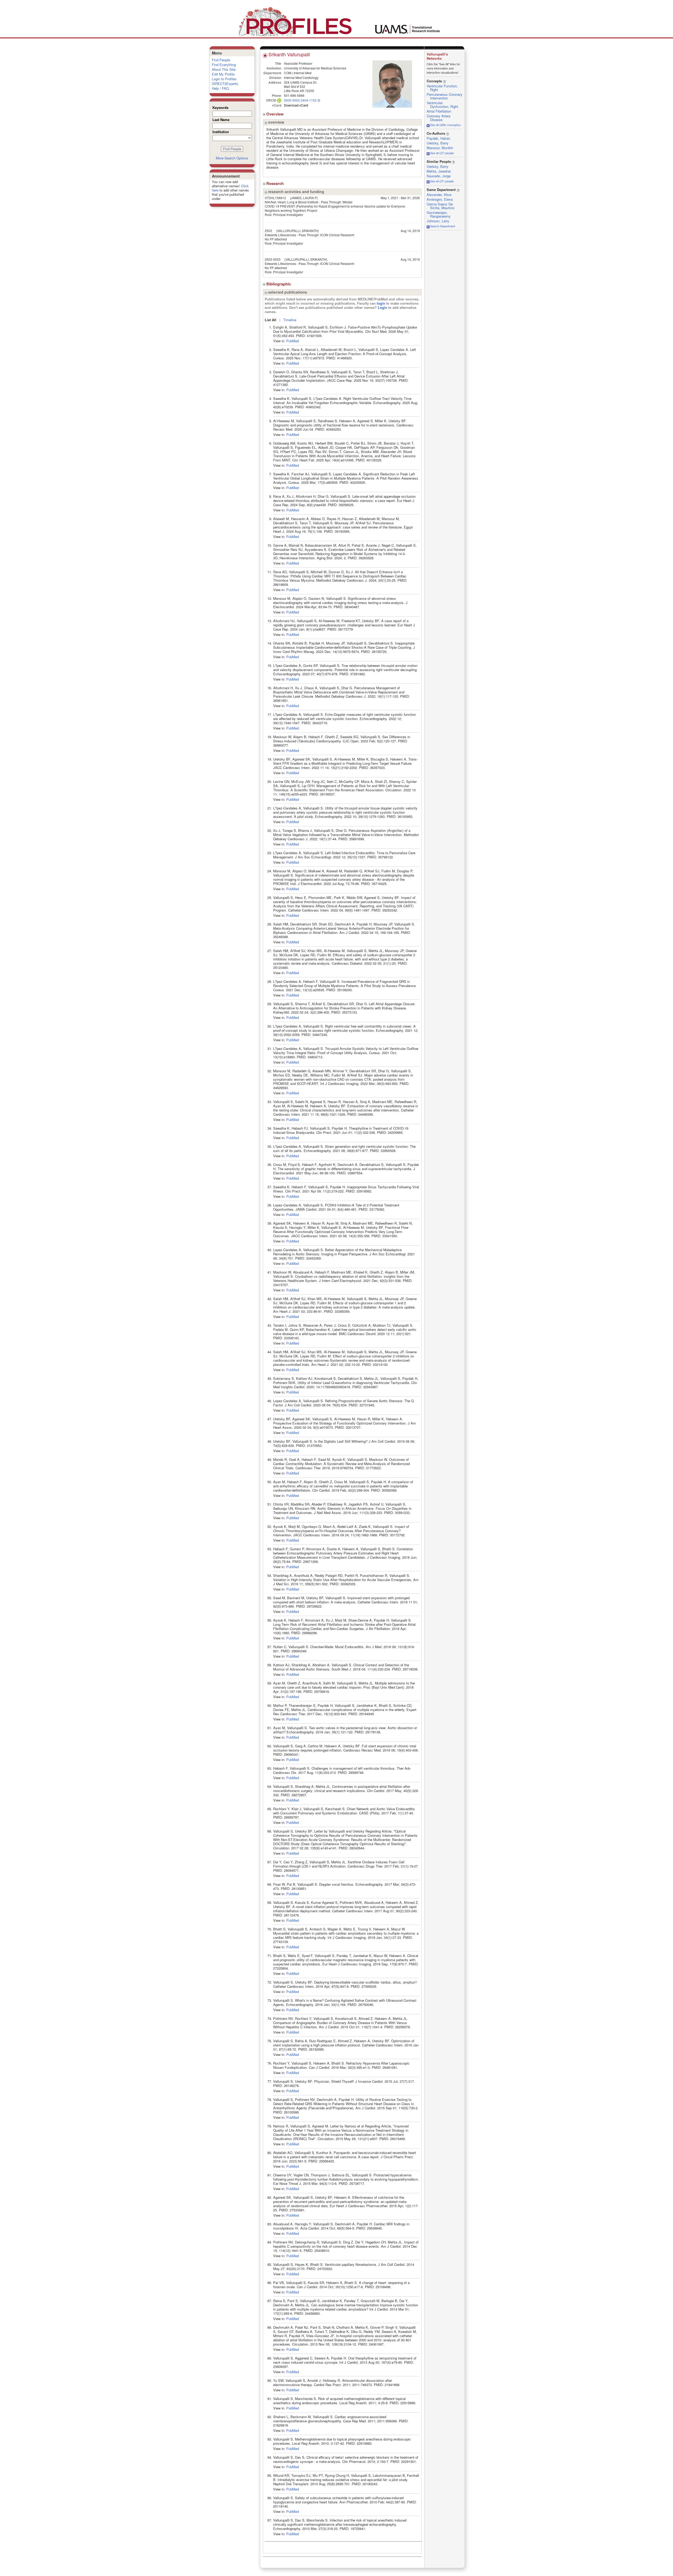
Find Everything (224, 65)
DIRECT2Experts (225, 84)
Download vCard (296, 105)
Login (383, 307)
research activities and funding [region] (296, 192)
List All (271, 320)
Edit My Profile (223, 74)
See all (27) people (442, 153)
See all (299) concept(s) (445, 125)
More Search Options (232, 158)
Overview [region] (276, 114)
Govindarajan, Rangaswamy (439, 214)
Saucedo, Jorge (439, 176)
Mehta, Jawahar (439, 171)
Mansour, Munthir (440, 148)
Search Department (443, 226)
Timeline (290, 320)
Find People (221, 60)
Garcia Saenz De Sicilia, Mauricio (440, 206)
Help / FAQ (220, 88)
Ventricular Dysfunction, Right (442, 105)
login (381, 303)
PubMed (293, 341)
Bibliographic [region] (279, 284)
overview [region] (276, 122)
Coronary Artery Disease (439, 118)
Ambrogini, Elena (440, 199)
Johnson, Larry (438, 221)
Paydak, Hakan (438, 138)
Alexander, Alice (439, 195)
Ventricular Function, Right (442, 88)
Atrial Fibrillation (439, 111)
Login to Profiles (224, 79)
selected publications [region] (287, 292)
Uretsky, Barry (438, 143)
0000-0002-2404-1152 (300, 100)
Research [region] (276, 183)
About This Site (224, 69)
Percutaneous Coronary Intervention (445, 96)
